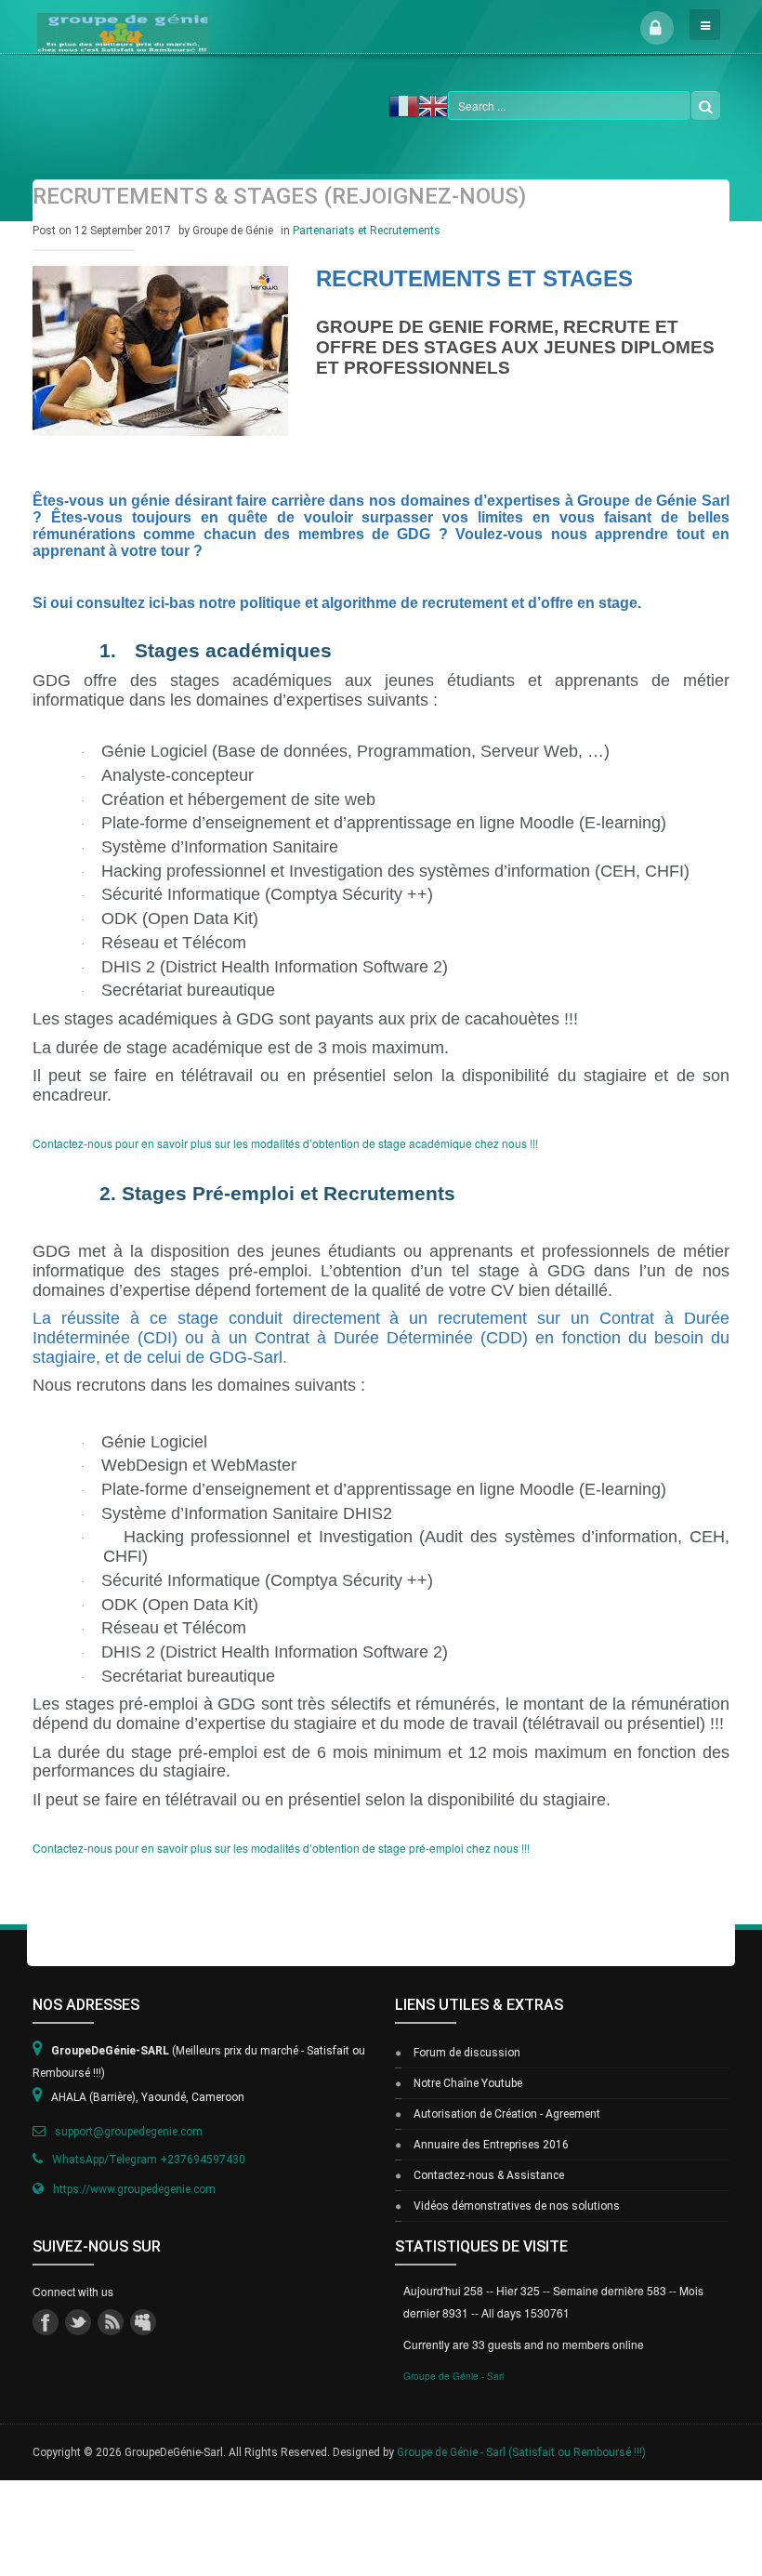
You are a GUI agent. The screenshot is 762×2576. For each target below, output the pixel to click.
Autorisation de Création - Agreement (507, 2114)
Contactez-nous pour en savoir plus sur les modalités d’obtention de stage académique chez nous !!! (285, 1143)
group (143, 2322)
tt (78, 2322)
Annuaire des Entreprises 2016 (491, 2145)
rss (111, 2322)
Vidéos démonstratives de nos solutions (517, 2206)
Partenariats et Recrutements (367, 231)
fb (46, 2322)
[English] (433, 104)
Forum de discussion (467, 2053)
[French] (403, 104)
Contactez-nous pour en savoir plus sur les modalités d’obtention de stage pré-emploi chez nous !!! (281, 1848)
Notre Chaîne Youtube (468, 2083)
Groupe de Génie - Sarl (453, 2376)
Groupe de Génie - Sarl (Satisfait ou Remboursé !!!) (521, 2452)
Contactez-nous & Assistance (489, 2175)
